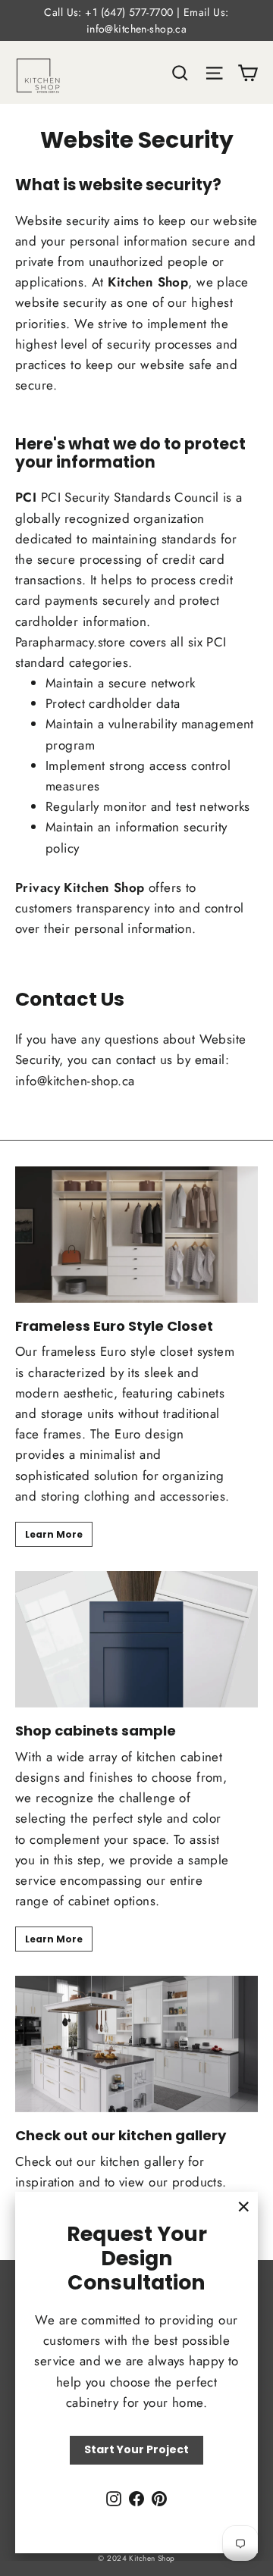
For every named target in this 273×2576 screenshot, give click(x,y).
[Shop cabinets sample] (136, 1639)
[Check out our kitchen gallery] (136, 2044)
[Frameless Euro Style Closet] (136, 1235)
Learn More (54, 1534)
